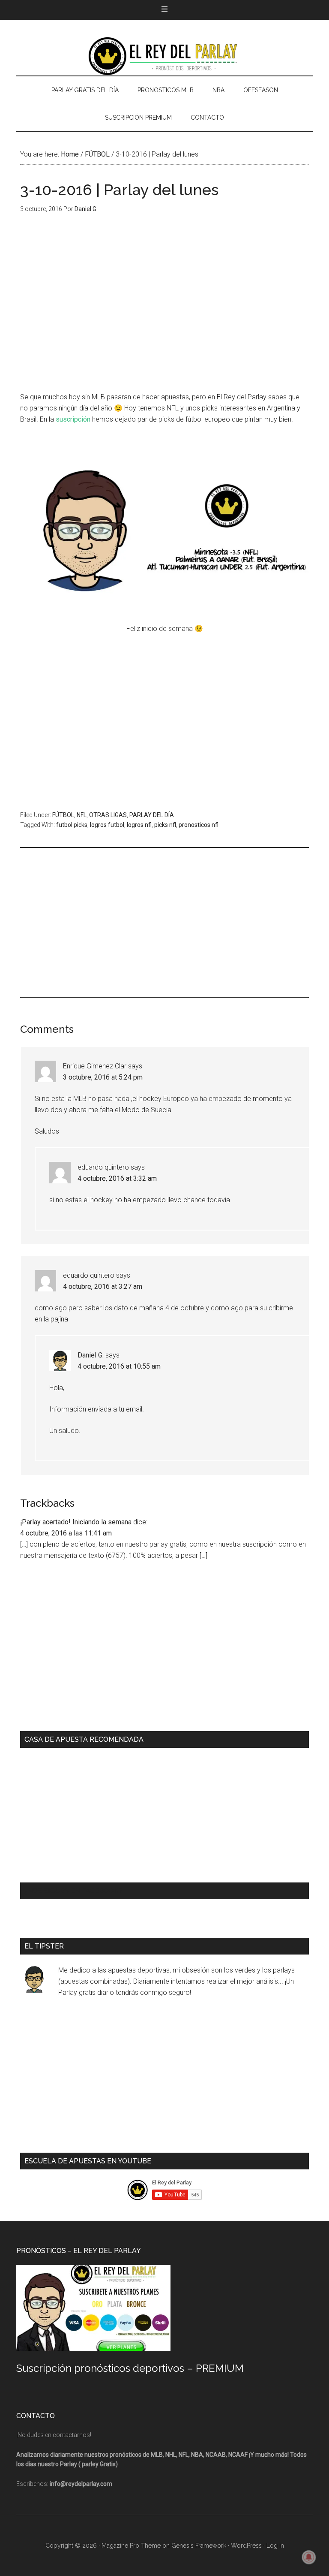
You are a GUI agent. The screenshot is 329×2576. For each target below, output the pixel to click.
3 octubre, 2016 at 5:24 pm (103, 1077)
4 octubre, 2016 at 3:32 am (117, 1178)
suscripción (73, 419)
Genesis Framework (199, 2546)
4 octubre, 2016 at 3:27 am (103, 1286)
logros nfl (139, 825)
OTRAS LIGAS (108, 815)
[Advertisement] (164, 309)
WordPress (246, 2546)
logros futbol (107, 825)
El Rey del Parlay (164, 56)
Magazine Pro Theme (131, 2546)
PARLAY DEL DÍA (152, 815)
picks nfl (165, 825)
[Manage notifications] (309, 2557)
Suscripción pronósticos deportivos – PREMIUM (130, 2368)
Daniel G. (91, 1355)
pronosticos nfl (199, 825)
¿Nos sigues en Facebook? (73, 1891)
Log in (275, 2546)
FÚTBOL (63, 815)
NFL (82, 815)
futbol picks (72, 825)
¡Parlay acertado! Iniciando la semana (76, 1522)
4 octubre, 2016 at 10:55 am (119, 1366)
